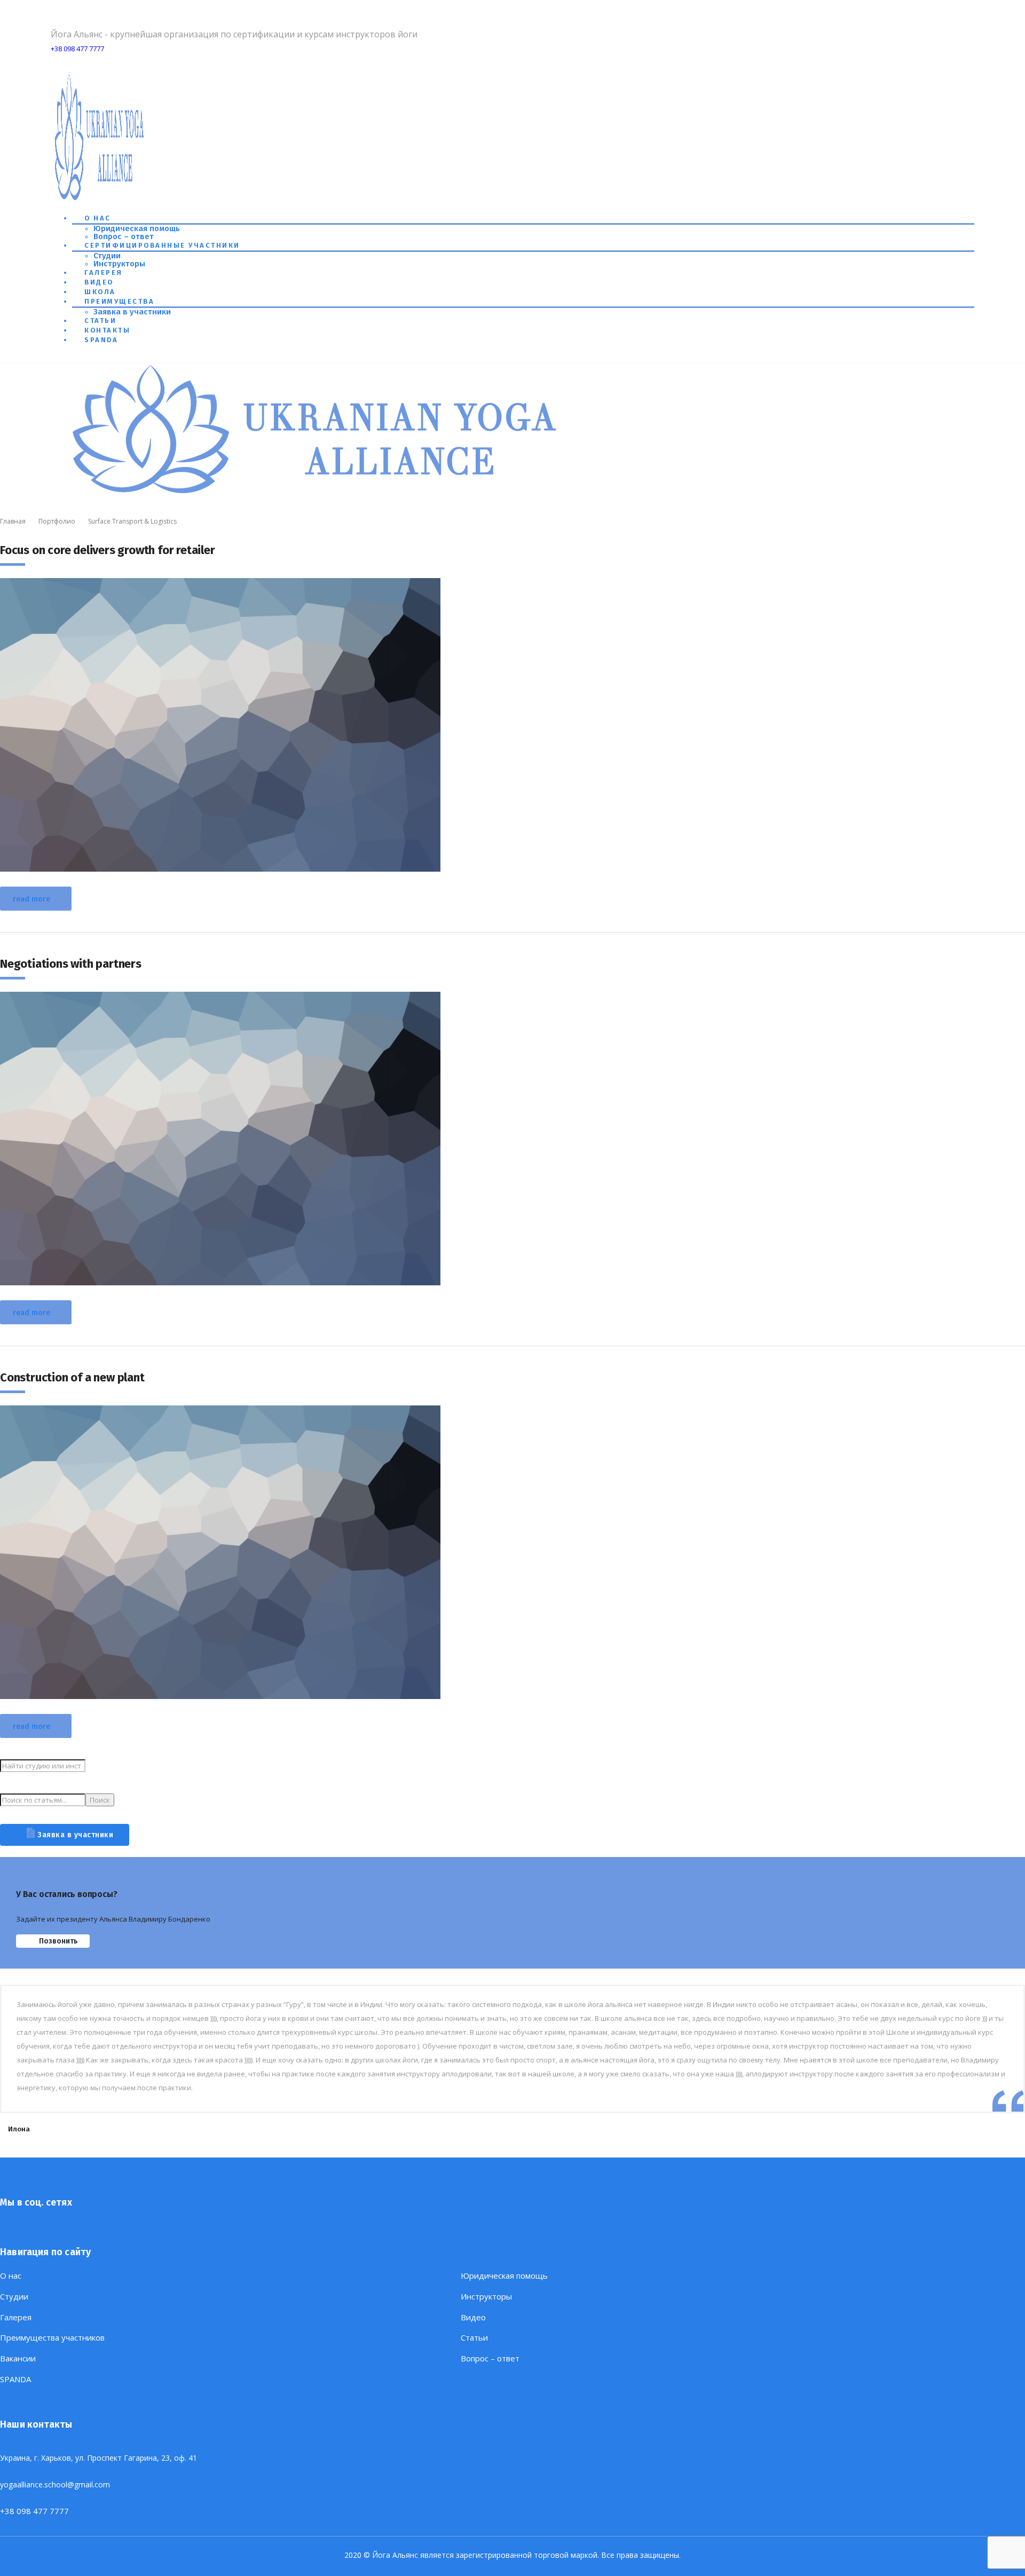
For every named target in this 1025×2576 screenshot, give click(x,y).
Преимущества (119, 301)
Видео (99, 282)
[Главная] (318, 495)
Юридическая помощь (137, 228)
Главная (13, 521)
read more (31, 899)
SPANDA (101, 340)
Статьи (100, 321)
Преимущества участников (52, 2338)
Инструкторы (119, 264)
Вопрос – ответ (124, 236)
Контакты (107, 330)
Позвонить (58, 1941)
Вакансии (18, 2358)
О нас (98, 218)
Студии (107, 256)
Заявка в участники (132, 312)
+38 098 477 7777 (77, 49)
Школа (100, 292)
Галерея (104, 272)
